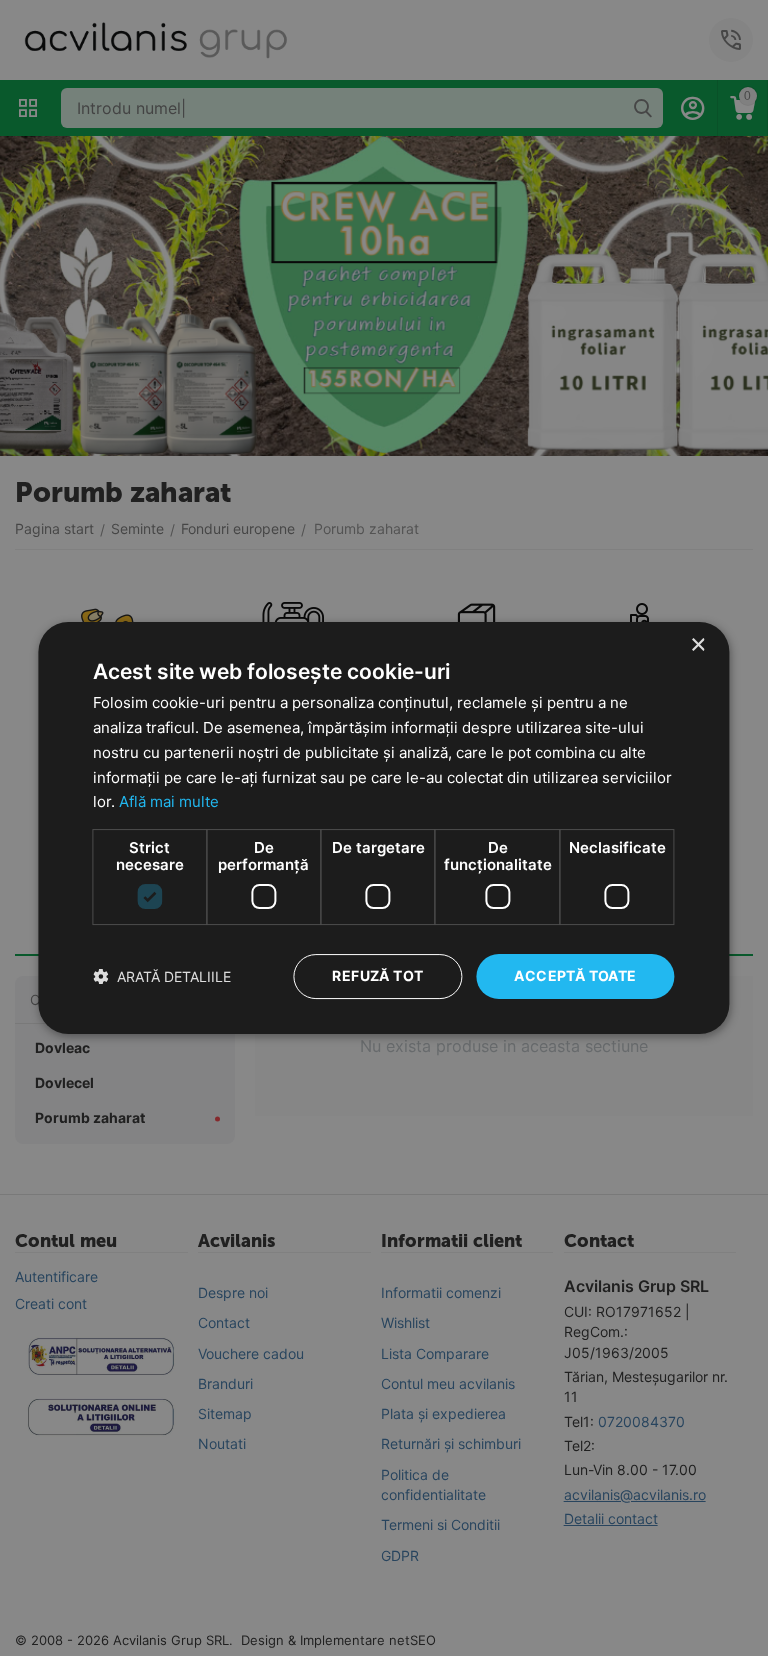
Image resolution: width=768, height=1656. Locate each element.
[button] (162, 976)
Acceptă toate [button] (575, 975)
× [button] (697, 645)
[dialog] (384, 828)
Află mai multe (169, 801)
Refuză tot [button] (377, 975)
